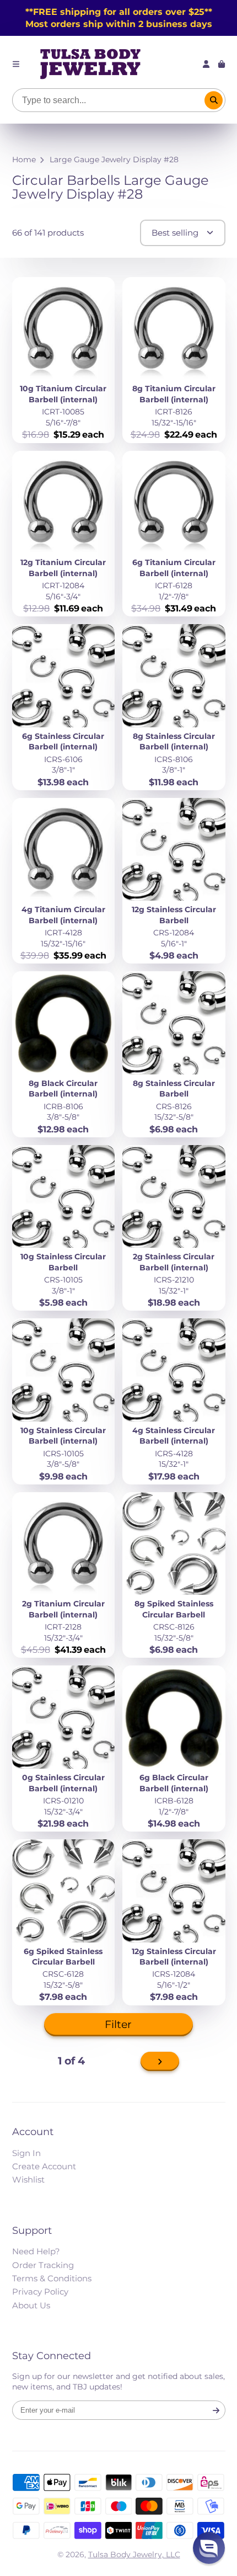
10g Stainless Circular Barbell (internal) (64, 1401)
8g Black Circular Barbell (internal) (64, 1054)
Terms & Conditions (52, 2278)
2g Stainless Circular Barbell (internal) (174, 1228)
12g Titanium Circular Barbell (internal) (64, 534)
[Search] (214, 100)
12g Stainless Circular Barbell (174, 881)
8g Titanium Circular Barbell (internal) (174, 360)
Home (24, 159)
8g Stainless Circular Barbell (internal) (174, 707)
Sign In (26, 2153)
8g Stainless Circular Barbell (174, 1054)
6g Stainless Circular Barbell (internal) (64, 707)
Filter (118, 2024)
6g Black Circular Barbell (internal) (174, 1749)
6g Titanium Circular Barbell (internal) (174, 534)
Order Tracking (43, 2265)
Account (206, 64)
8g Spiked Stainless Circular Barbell (174, 1575)
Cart (222, 64)
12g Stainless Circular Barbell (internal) (174, 1922)
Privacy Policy (40, 2292)
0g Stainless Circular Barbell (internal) (64, 1749)
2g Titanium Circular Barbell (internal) (64, 1575)
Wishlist (28, 2180)
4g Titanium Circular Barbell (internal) (64, 881)
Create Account (44, 2166)
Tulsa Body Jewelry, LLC (134, 2554)
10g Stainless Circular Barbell (64, 1228)
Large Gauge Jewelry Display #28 (114, 159)
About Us (31, 2305)
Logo (90, 64)
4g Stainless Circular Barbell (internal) (174, 1401)
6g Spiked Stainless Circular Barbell (64, 1922)
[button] (209, 2548)
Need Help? (36, 2251)
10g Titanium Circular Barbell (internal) (64, 360)
